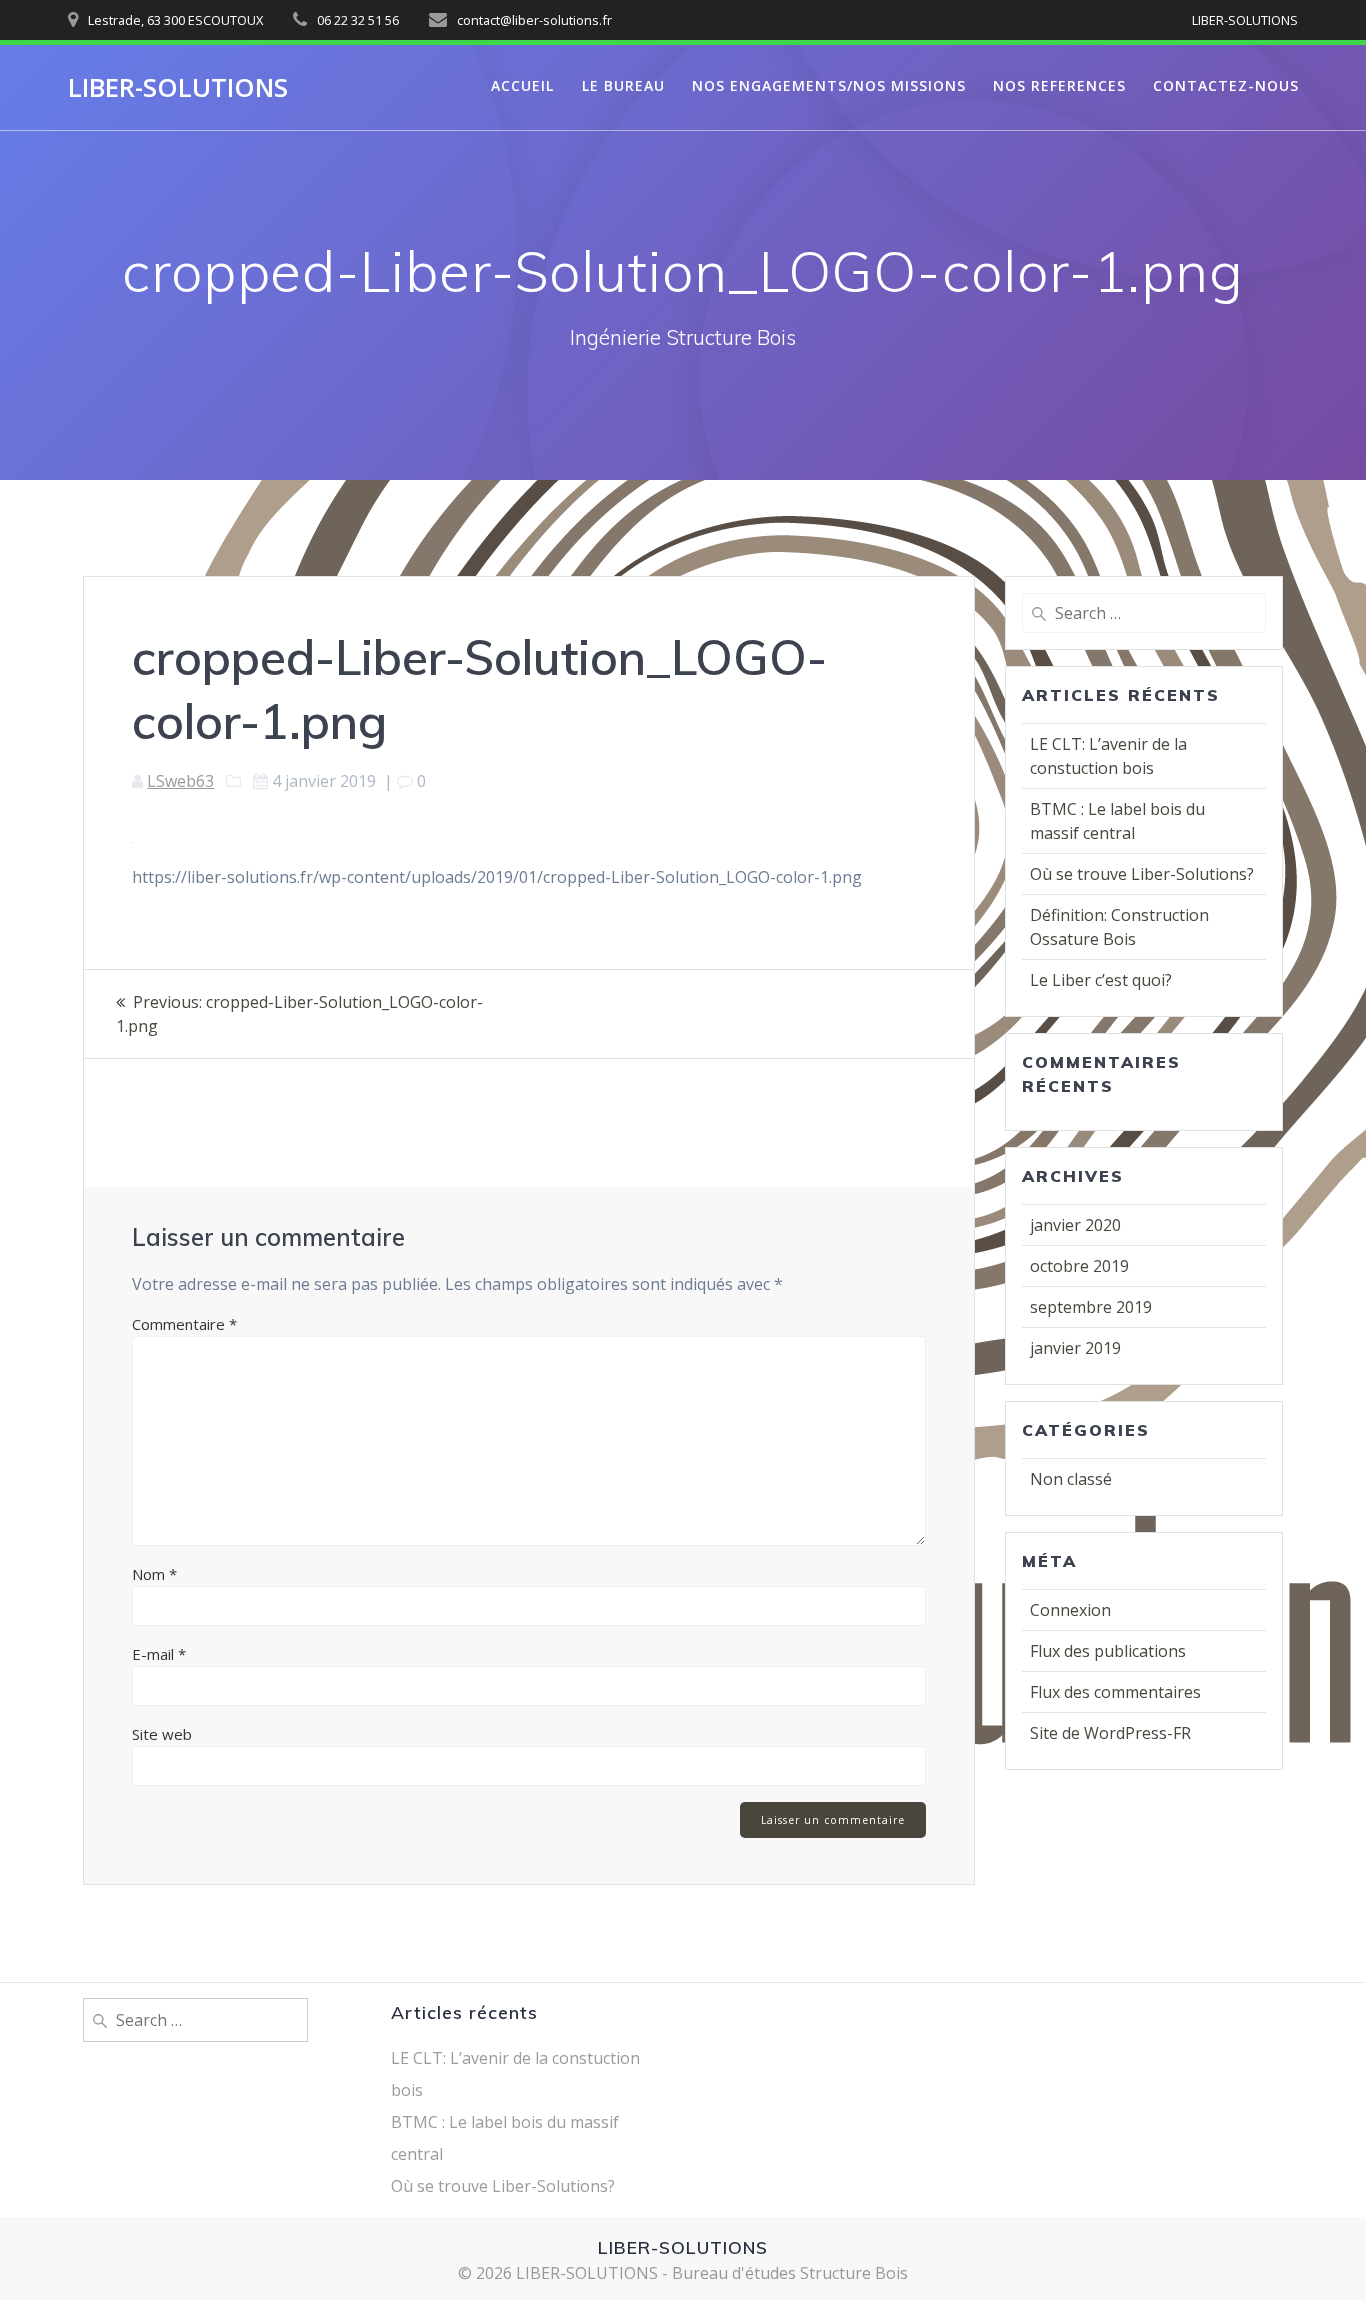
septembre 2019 (1091, 1307)
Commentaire (184, 1324)
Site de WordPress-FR (1110, 1733)
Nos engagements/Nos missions (829, 85)
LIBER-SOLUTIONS (178, 88)
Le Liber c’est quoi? (1101, 980)
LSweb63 (180, 781)
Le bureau (623, 85)
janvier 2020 (1075, 1225)
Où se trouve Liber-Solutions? (1142, 874)
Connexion (1070, 1610)
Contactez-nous (1226, 85)
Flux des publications (1108, 1651)
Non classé (1071, 1479)
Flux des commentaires (1115, 1692)
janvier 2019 (1075, 1348)
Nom (154, 1574)
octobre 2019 (1079, 1266)
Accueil (522, 85)
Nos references (1059, 85)
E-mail (159, 1654)
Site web (162, 1734)
